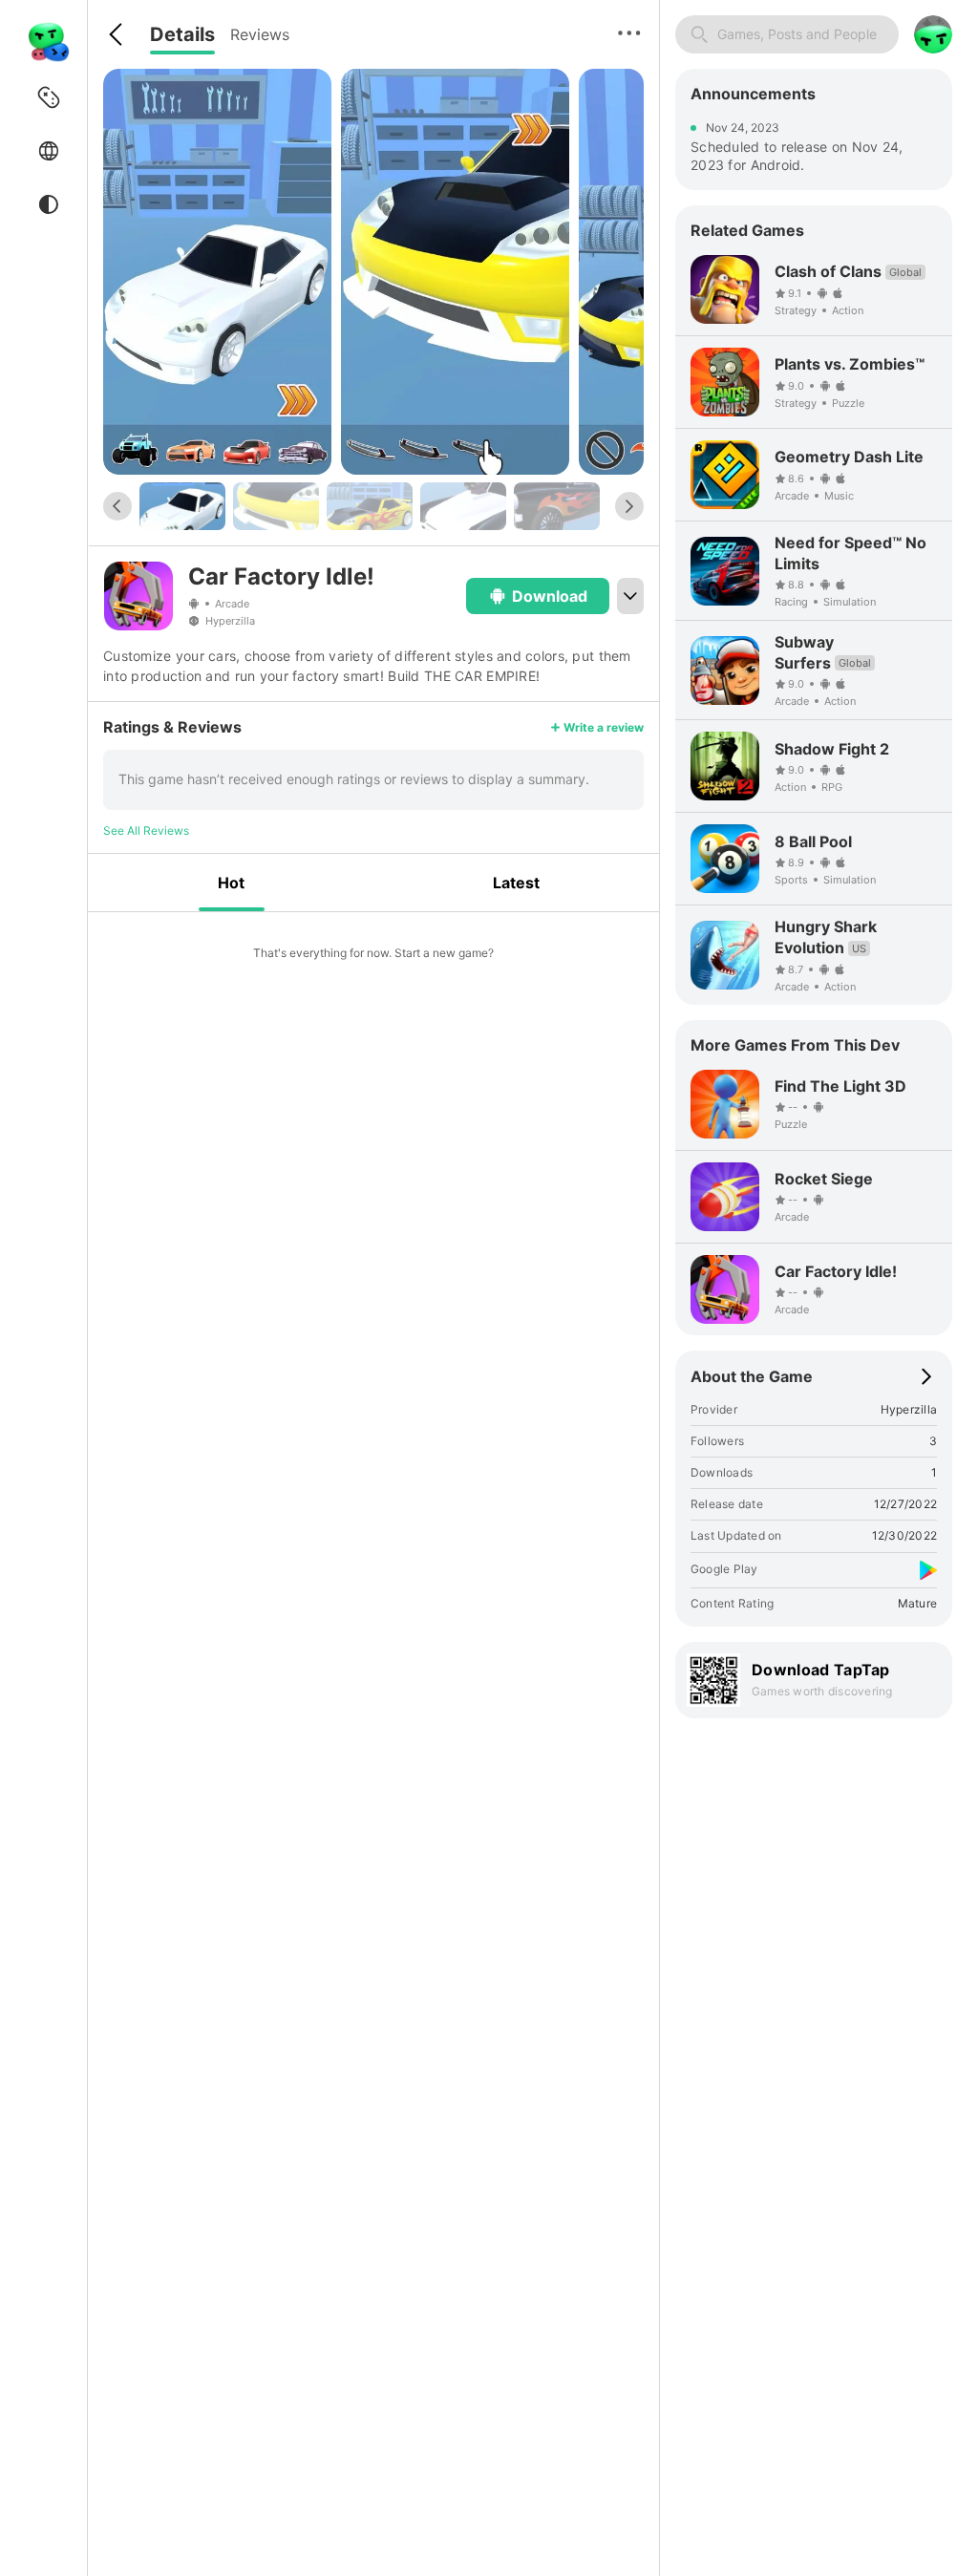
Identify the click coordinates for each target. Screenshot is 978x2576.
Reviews (260, 34)
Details (182, 34)
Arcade (232, 604)
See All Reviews (146, 830)
